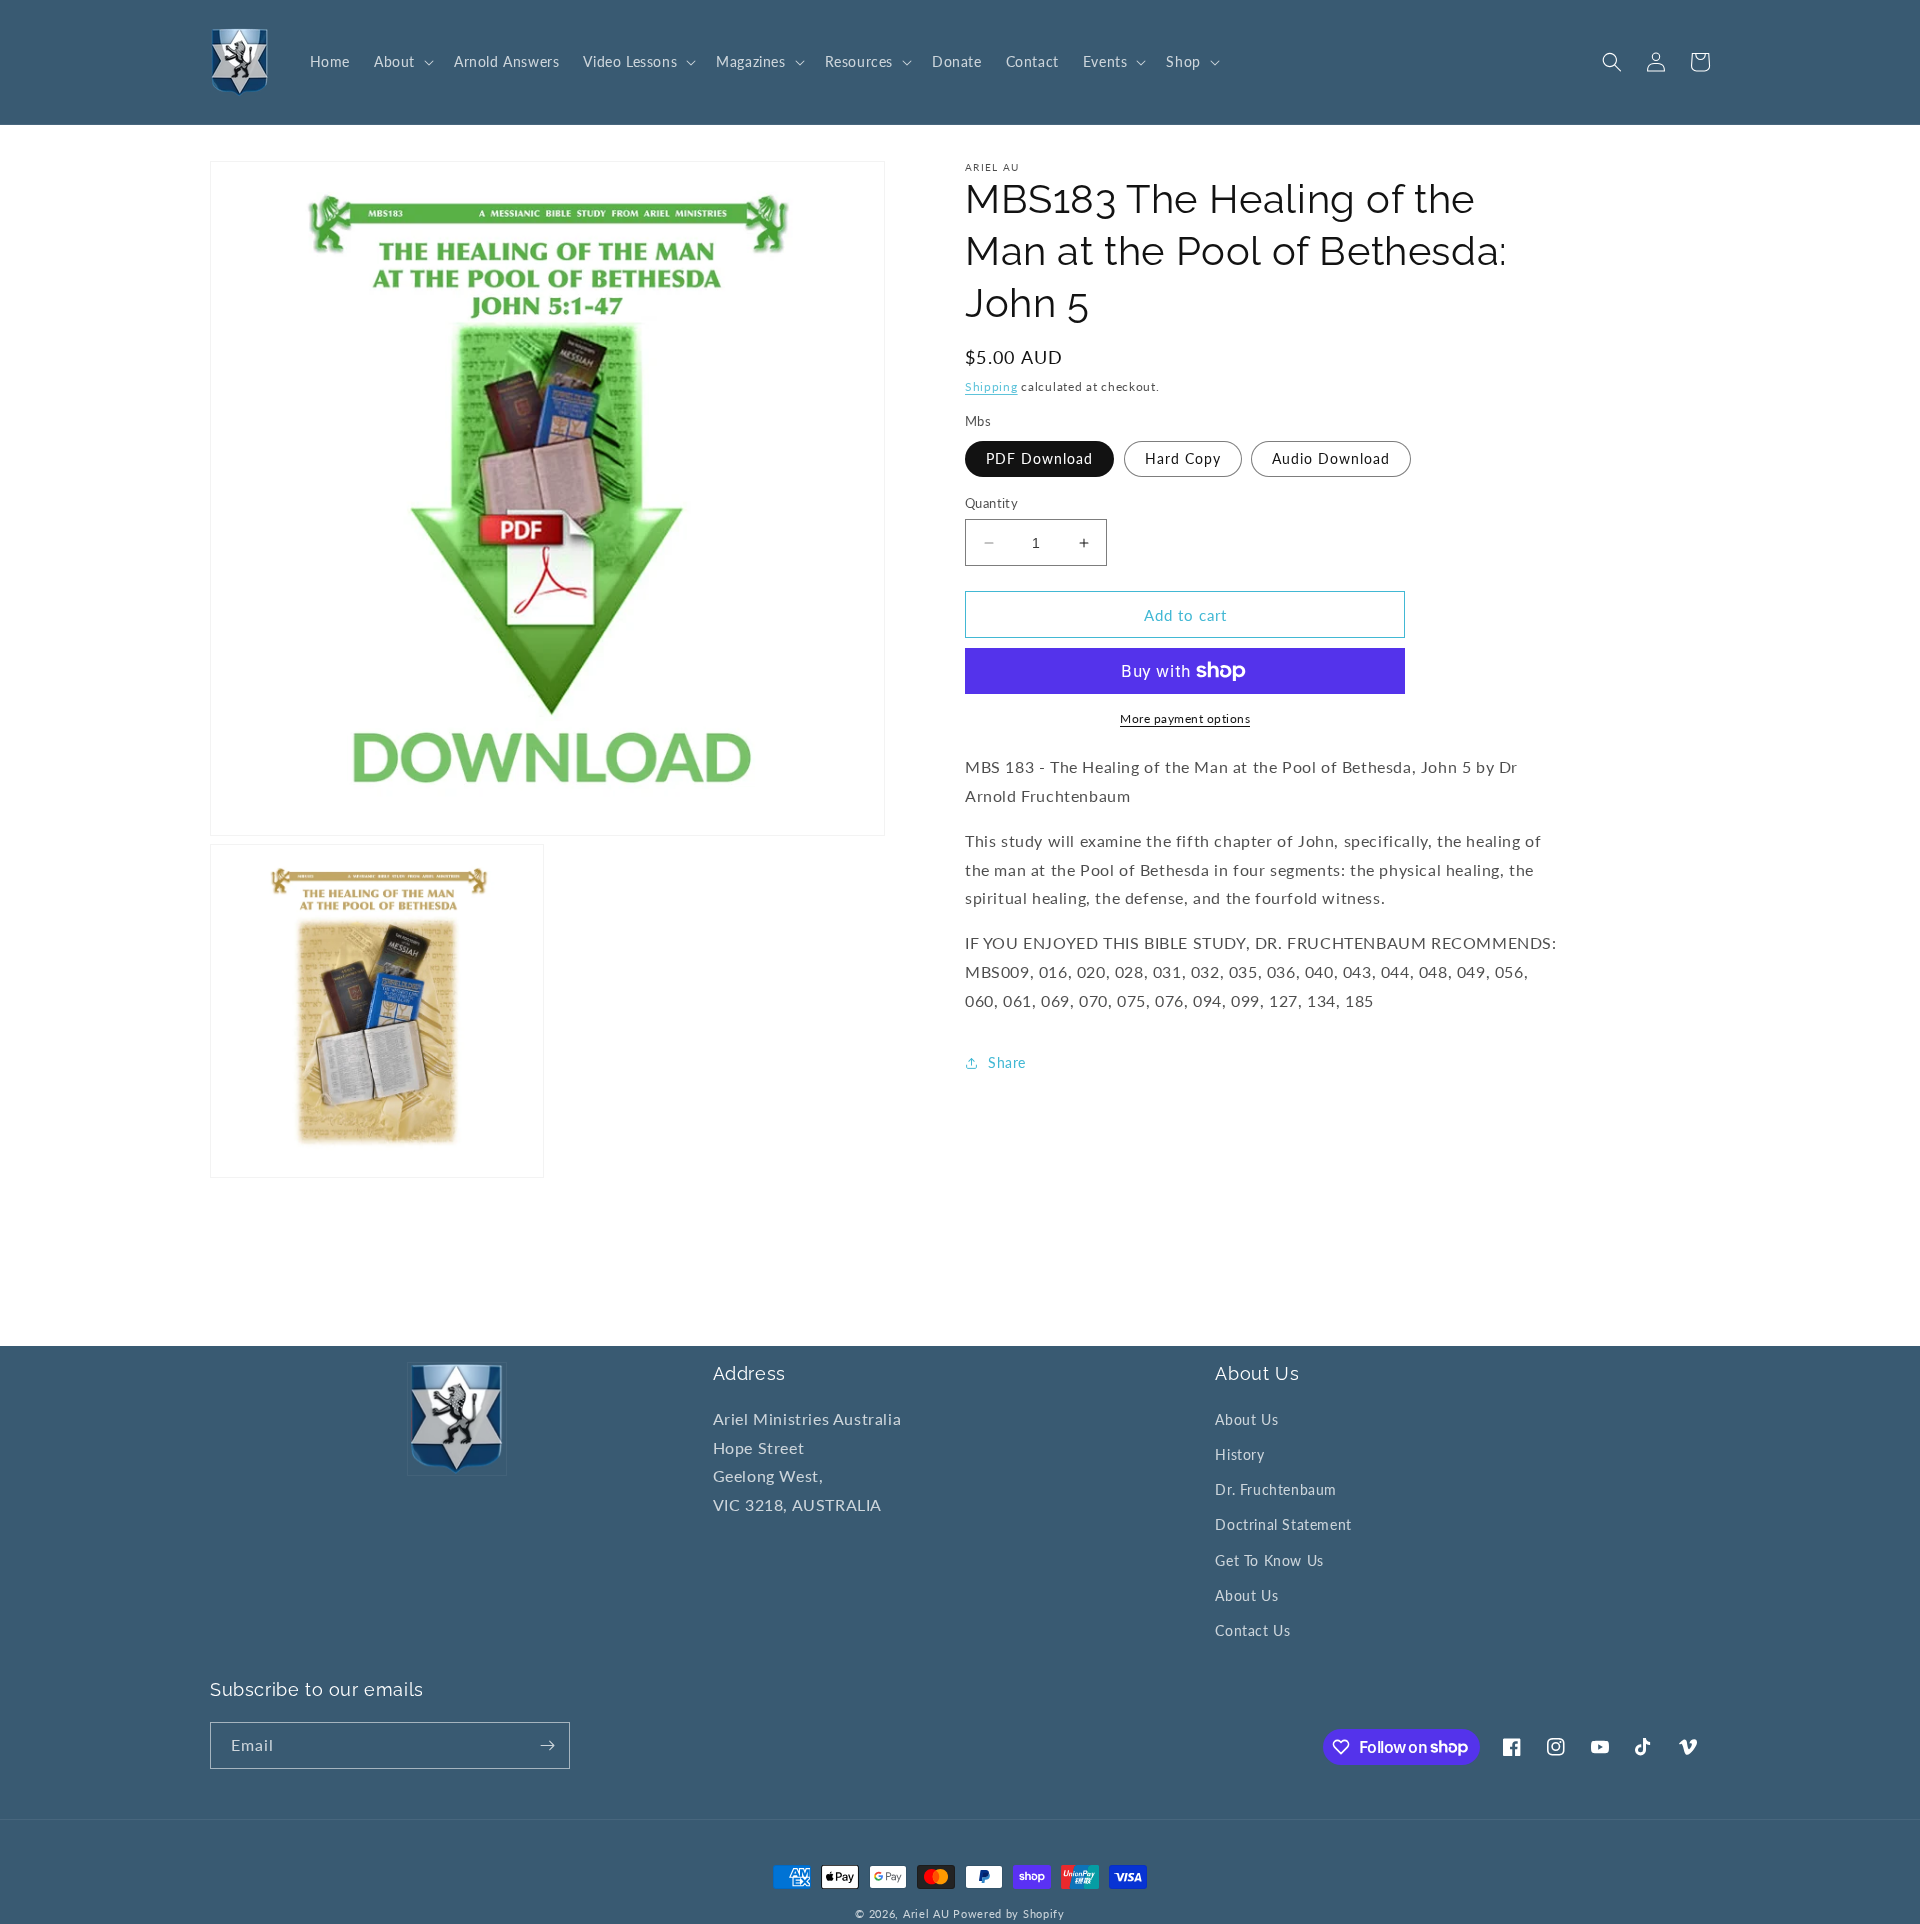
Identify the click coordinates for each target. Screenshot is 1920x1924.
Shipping (991, 386)
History (1239, 1454)
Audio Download (1331, 458)
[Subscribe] (547, 1745)
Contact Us (1252, 1630)
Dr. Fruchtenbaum (1276, 1489)
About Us (1246, 1419)
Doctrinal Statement (1283, 1524)
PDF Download (1039, 458)
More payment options (1185, 718)
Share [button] (1007, 1062)
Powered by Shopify (1009, 1913)
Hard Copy (1183, 458)
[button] (402, 62)
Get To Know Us (1269, 1560)
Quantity (991, 503)
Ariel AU (926, 1913)
